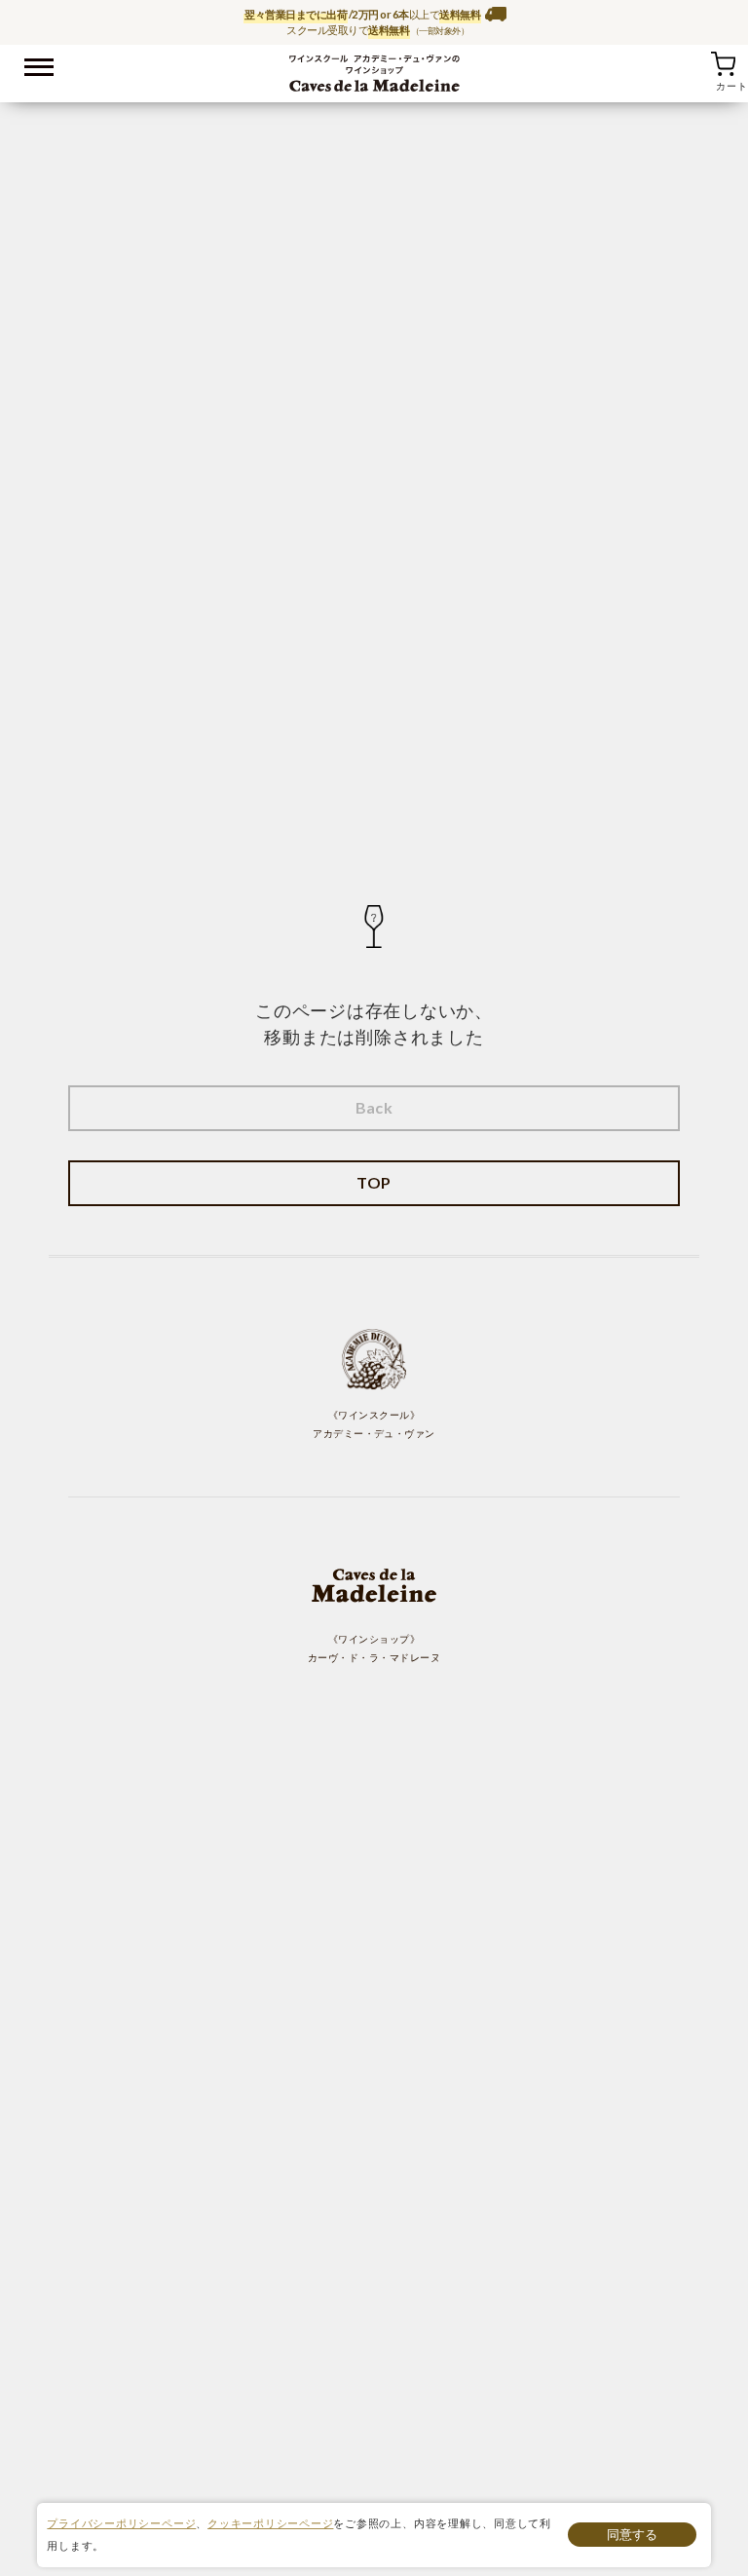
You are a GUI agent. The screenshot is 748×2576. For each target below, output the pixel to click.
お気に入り (698, 63)
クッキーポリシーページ (270, 2523)
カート (723, 63)
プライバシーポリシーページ (121, 2523)
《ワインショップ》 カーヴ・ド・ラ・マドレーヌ (374, 1648)
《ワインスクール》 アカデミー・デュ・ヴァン (374, 1424)
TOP (374, 1182)
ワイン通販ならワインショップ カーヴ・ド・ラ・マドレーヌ (374, 69)
